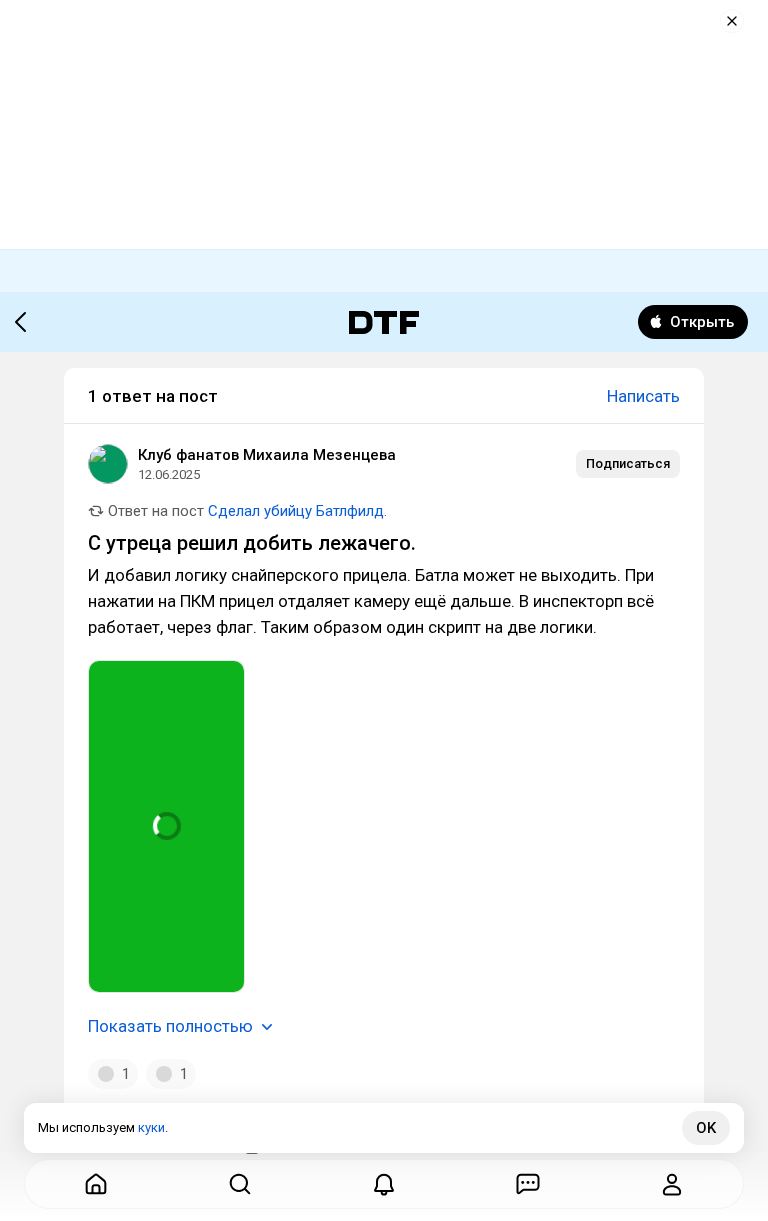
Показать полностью (170, 1026)
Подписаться (628, 463)
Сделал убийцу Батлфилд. (297, 511)
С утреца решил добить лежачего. (252, 543)
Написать (643, 396)
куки (151, 1127)
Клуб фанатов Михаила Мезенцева (267, 455)
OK (706, 1128)
